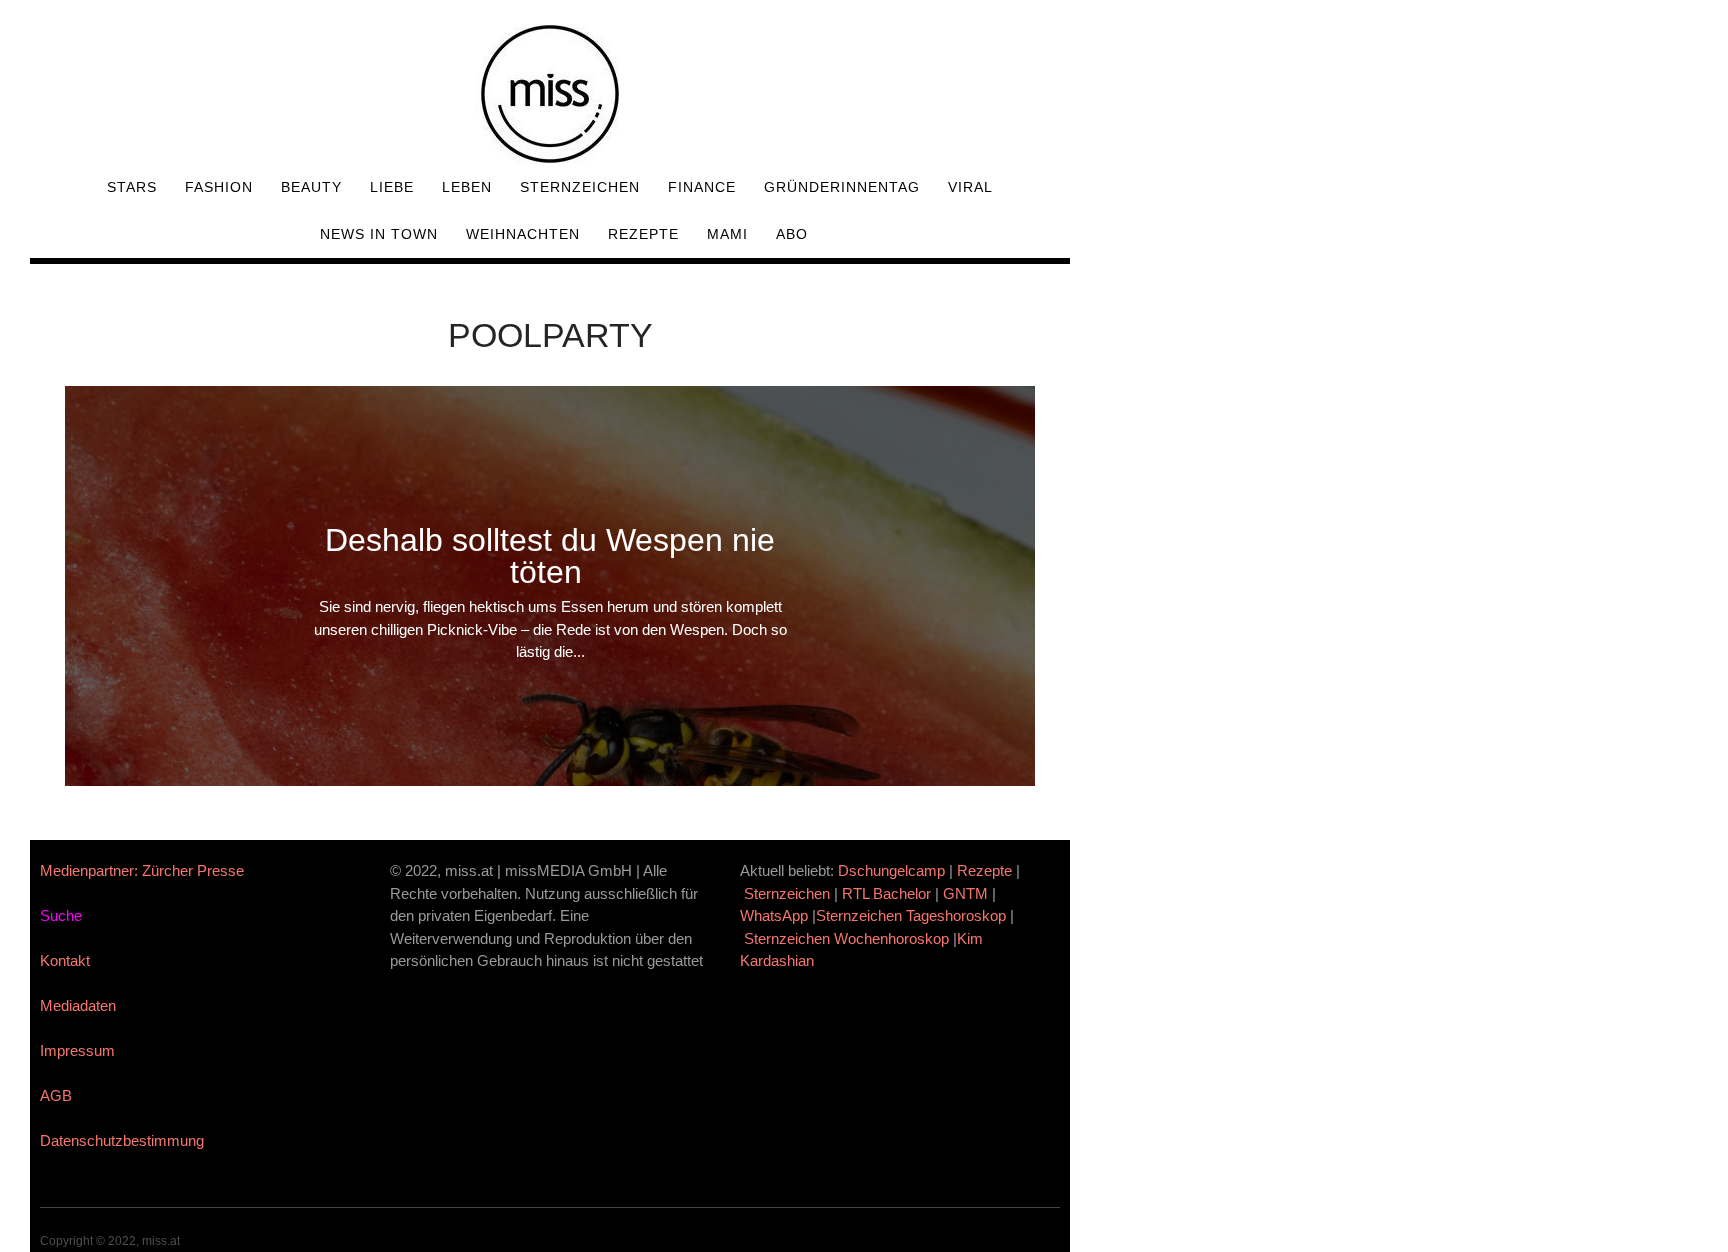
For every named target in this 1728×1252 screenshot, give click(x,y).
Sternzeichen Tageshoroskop (911, 915)
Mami (727, 234)
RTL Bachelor (886, 893)
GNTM (965, 893)
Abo (792, 234)
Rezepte (643, 234)
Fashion (219, 187)
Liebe (392, 187)
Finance (702, 187)
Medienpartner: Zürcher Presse (142, 870)
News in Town (379, 234)
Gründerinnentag (842, 187)
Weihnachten (523, 234)
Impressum (77, 1050)
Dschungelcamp (891, 870)
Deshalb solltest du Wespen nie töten (550, 556)
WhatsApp (774, 915)
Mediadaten (78, 1005)
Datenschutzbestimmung (122, 1140)
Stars (132, 187)
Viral (970, 187)
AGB (56, 1095)
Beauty (311, 187)
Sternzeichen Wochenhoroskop (846, 938)
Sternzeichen (580, 187)
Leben (467, 187)
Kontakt (65, 960)
